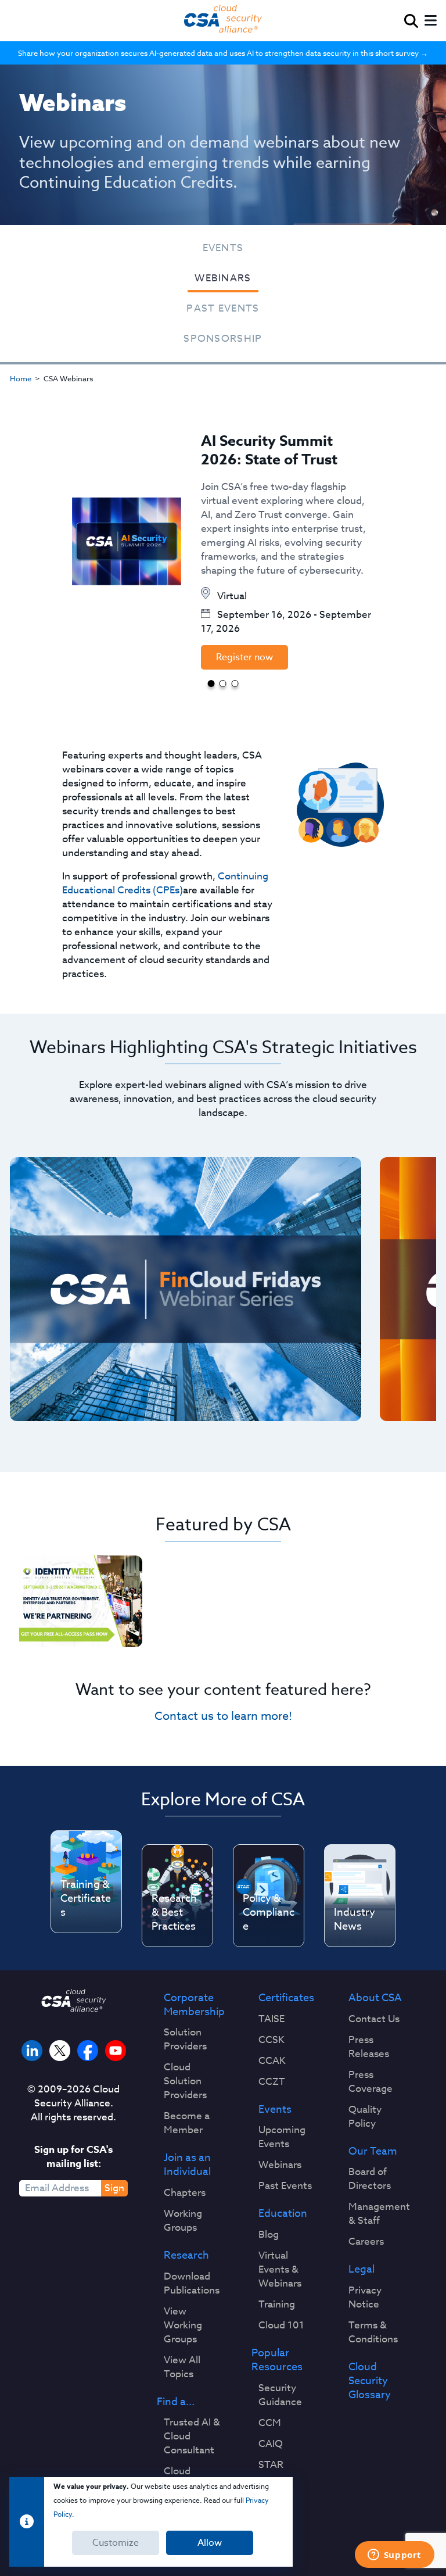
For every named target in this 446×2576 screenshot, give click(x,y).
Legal (362, 2270)
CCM (270, 2423)
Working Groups (183, 2221)
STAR (271, 2465)
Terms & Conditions (373, 2332)
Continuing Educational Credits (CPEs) (165, 883)
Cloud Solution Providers (185, 2081)
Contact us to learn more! (223, 1716)
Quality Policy (365, 2117)
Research (186, 2256)
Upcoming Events (282, 2137)
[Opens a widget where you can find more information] (394, 2556)
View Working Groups (183, 2325)
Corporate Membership (194, 2005)
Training (277, 2305)
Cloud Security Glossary (370, 2381)
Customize (116, 2543)
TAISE (271, 2019)
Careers (366, 2242)
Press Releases (369, 2047)
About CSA (375, 1998)
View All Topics (182, 2367)
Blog (269, 2235)
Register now (244, 657)
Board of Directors (370, 2179)
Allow (210, 2543)
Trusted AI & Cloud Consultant (192, 2437)
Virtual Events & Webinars (280, 2270)
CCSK (271, 2040)
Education (283, 2214)
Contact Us (374, 2019)
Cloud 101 (281, 2325)
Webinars (223, 278)
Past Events (223, 308)
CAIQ (271, 2444)
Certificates (286, 1998)
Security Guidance (280, 2395)
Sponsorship (223, 339)
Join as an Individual (187, 2165)
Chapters (185, 2193)
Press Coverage (371, 2082)
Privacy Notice (365, 2298)
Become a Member (187, 2123)
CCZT (272, 2082)
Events (223, 248)
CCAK (272, 2061)
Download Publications (192, 2284)
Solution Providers (185, 2040)
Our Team (373, 2152)
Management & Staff (379, 2214)
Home (21, 378)
